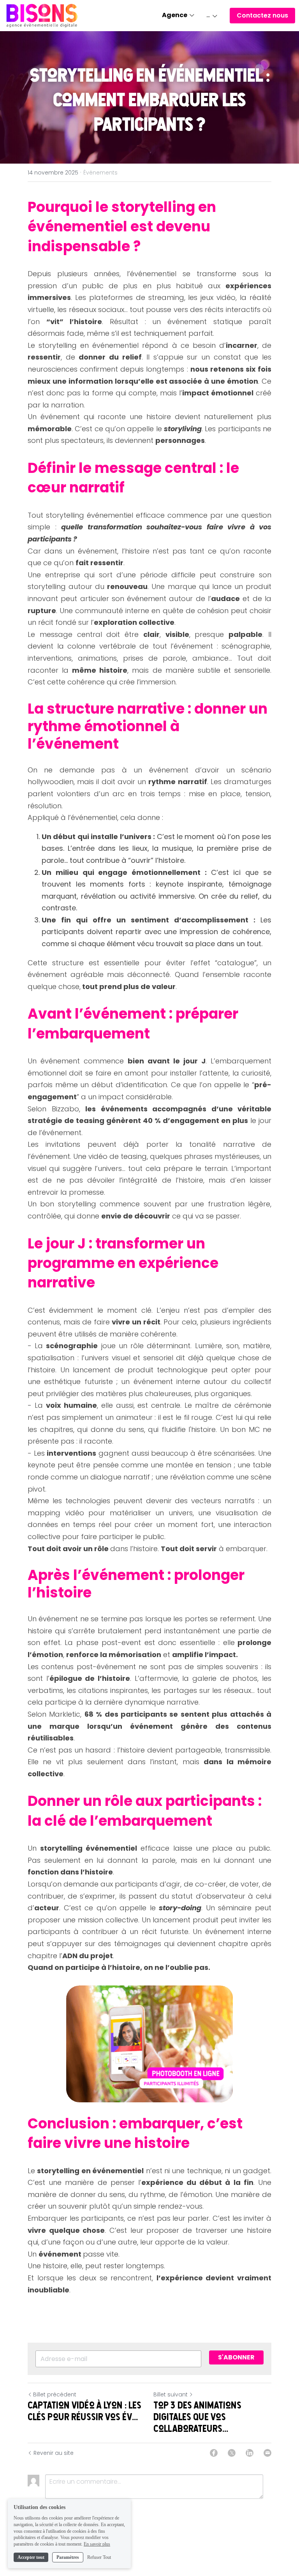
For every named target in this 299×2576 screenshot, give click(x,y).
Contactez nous (262, 15)
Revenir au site (54, 2453)
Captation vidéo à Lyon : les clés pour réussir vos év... (84, 2411)
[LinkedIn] (250, 2453)
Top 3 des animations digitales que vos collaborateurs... (197, 2417)
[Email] (267, 2453)
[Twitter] (232, 2453)
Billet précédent (55, 2394)
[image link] (42, 15)
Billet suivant (171, 2394)
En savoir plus (97, 2544)
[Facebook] (214, 2453)
